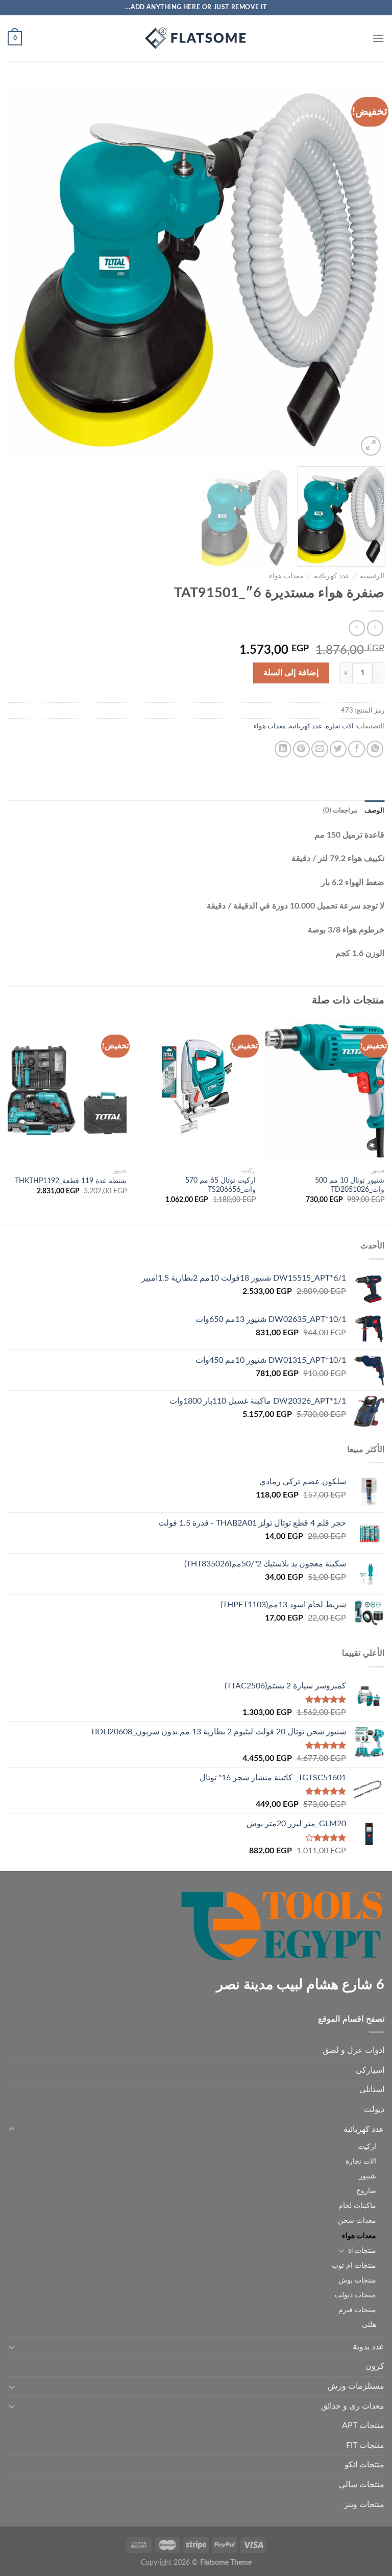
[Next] (21, 270)
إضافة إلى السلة (291, 673)
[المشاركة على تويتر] (338, 749)
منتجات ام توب (354, 2265)
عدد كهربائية (332, 576)
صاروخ (366, 2191)
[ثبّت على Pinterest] (301, 749)
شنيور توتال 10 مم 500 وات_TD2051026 (350, 1185)
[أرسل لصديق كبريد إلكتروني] (320, 749)
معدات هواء (286, 576)
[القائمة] (378, 38)
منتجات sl (362, 2251)
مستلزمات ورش (356, 2386)
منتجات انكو (364, 2465)
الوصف (374, 811)
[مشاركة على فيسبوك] (357, 749)
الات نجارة (340, 726)
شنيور (367, 2176)
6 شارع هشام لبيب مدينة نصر (300, 1985)
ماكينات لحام (357, 2206)
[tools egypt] (196, 38)
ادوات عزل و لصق (353, 2050)
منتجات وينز (364, 2505)
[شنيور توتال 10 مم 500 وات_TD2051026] (325, 1090)
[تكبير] (371, 446)
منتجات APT (363, 2425)
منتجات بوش (357, 2280)
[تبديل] (12, 2129)
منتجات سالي (362, 2485)
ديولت (374, 2109)
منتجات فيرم (357, 2310)
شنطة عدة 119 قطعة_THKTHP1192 (71, 1181)
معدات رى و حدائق (353, 2406)
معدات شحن (357, 2221)
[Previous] (364, 270)
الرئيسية (372, 576)
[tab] (374, 811)
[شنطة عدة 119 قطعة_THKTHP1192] (67, 1090)
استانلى (372, 2090)
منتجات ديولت (356, 2295)
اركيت (367, 2146)
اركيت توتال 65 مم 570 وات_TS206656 (220, 1185)
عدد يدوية (369, 2347)
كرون (375, 2366)
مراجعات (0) (340, 811)
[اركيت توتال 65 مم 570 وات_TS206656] (196, 1090)
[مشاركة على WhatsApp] (375, 749)
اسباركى (370, 2070)
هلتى (369, 2325)
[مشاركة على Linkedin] (283, 749)
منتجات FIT (365, 2445)
